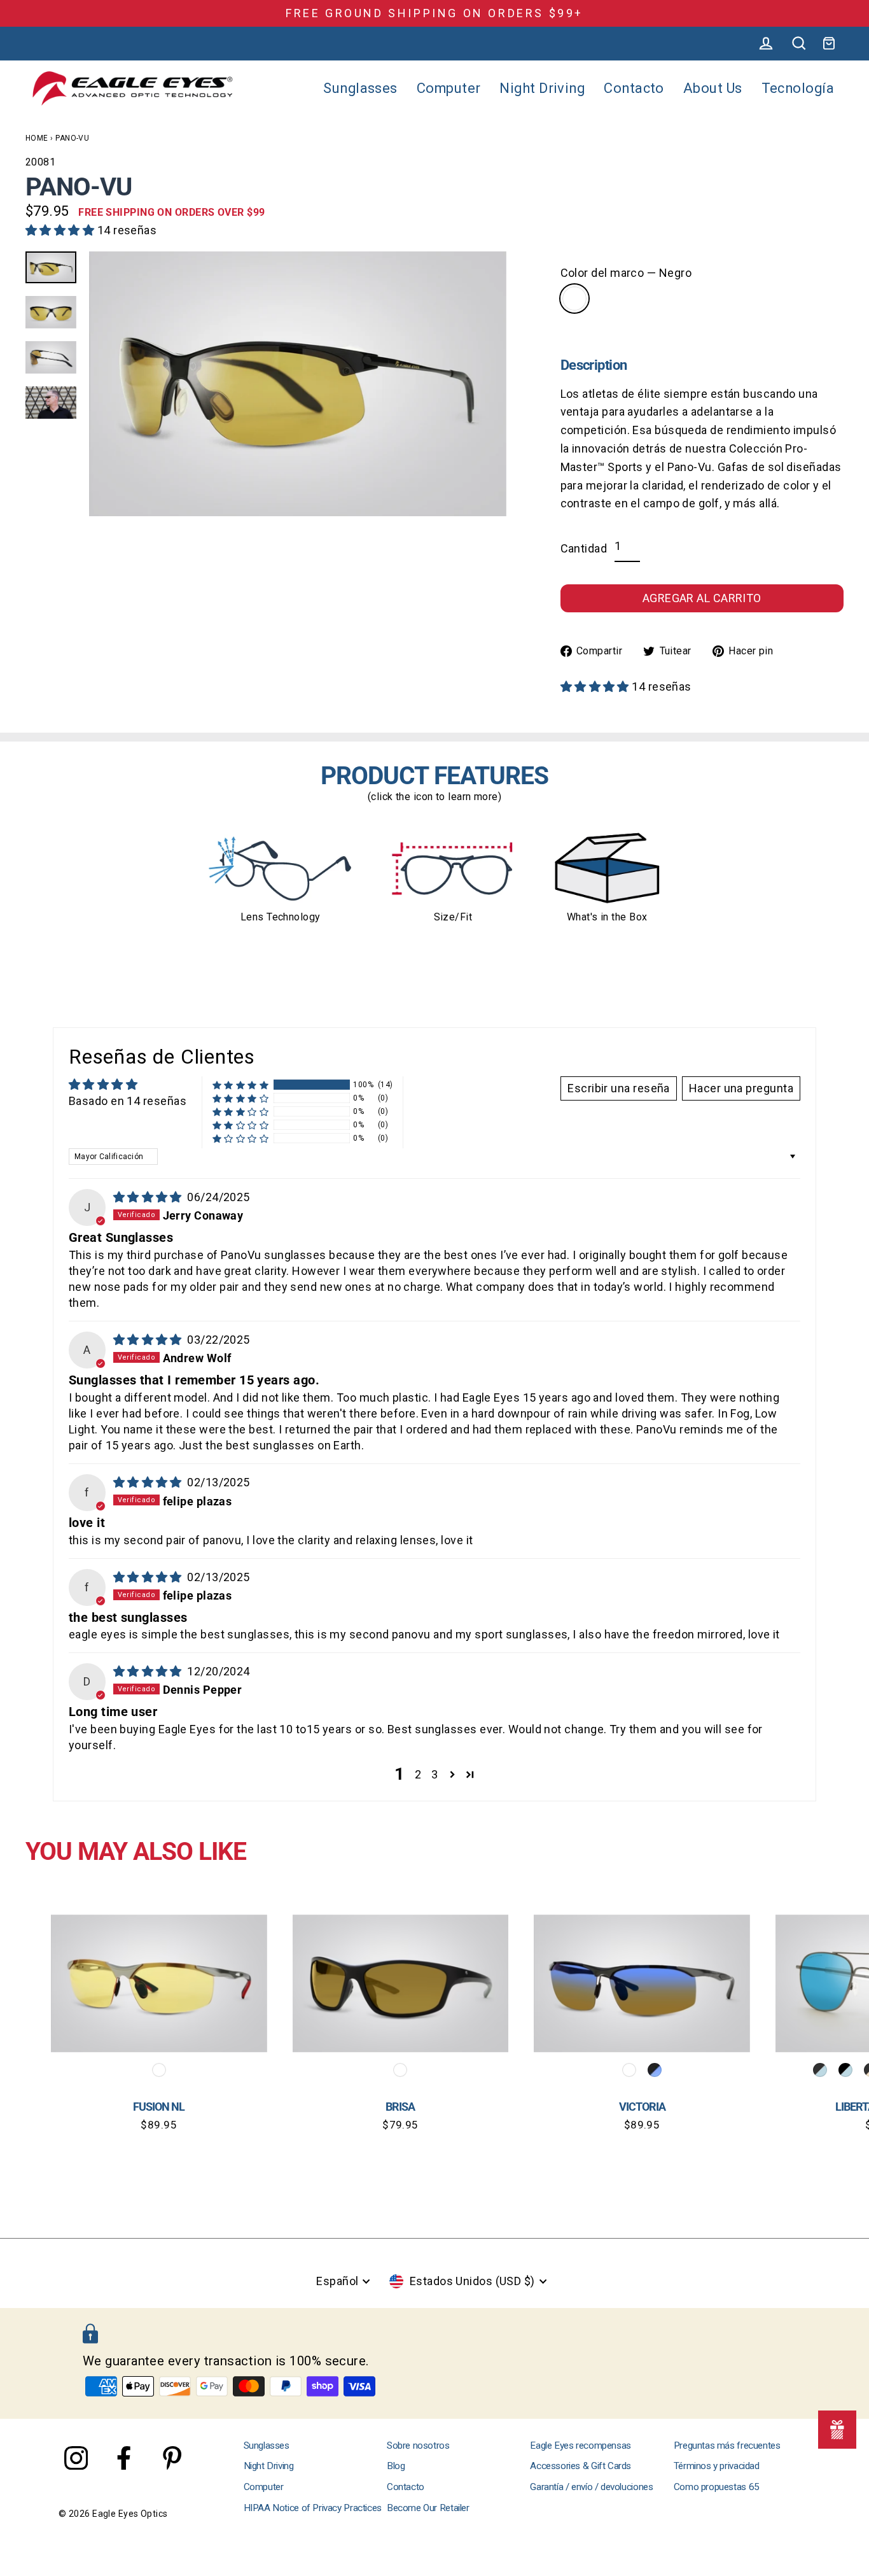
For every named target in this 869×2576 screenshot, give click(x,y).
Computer (449, 88)
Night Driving (542, 88)
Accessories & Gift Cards (580, 2466)
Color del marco (626, 273)
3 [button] (434, 1774)
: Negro (574, 299)
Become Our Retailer (428, 2508)
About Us (713, 88)
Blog (396, 2466)
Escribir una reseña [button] (619, 1088)
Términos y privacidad (717, 2466)
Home (37, 138)
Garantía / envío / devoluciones (591, 2487)
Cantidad (584, 548)
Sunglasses (360, 88)
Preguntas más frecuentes (727, 2446)
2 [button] (418, 1774)
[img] (149, 1197)
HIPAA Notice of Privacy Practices (313, 2508)
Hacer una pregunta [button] (741, 1088)
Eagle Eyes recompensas (580, 2446)
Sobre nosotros (418, 2446)
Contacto (634, 88)
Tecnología (798, 88)
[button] (61, 230)
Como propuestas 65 (717, 2487)
